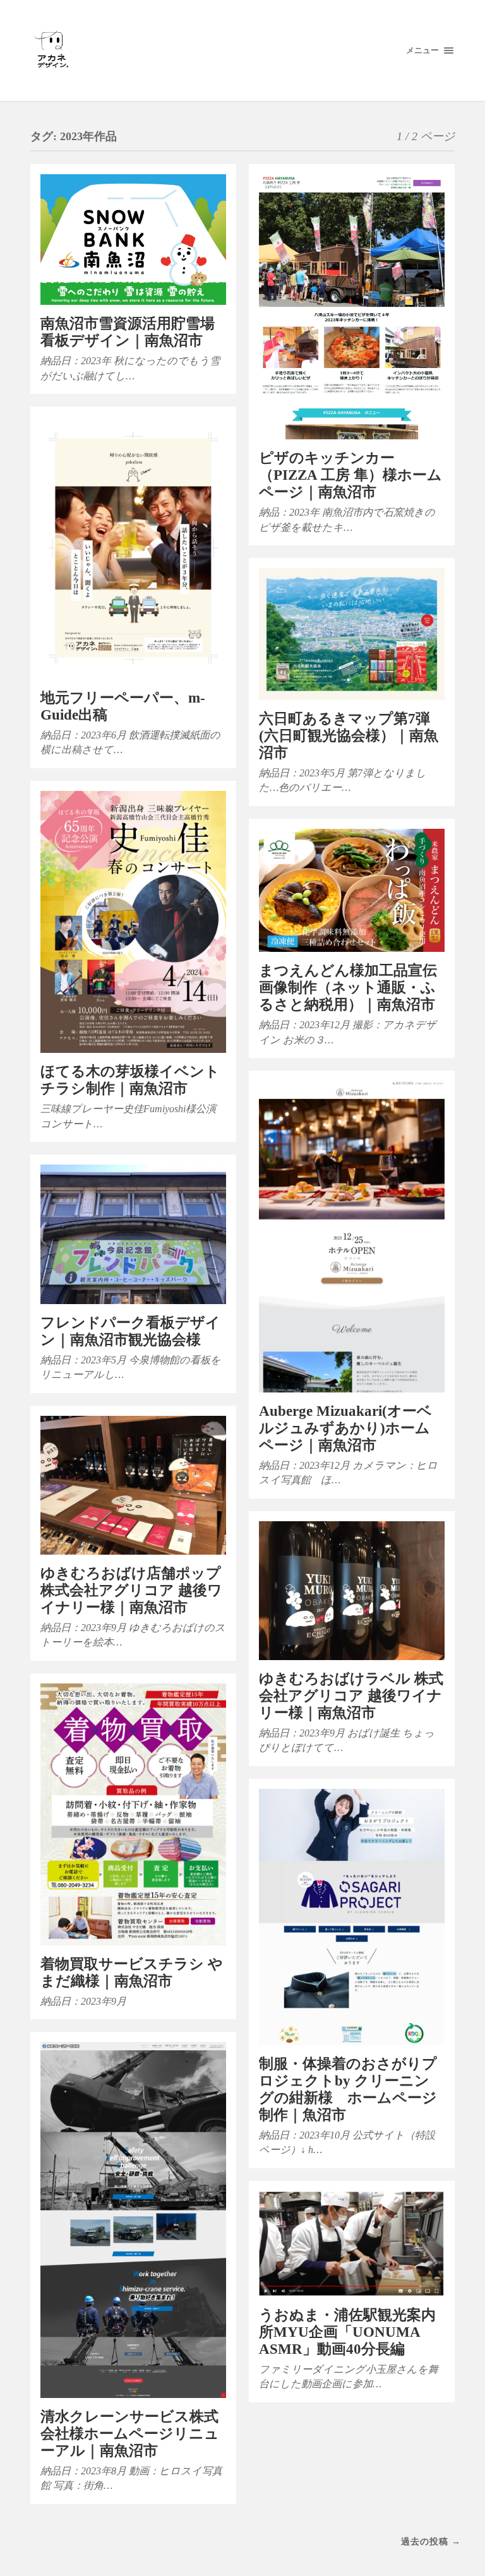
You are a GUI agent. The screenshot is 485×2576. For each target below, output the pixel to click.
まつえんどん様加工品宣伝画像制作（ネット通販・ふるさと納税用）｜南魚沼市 (348, 988)
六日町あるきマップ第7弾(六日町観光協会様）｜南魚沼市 (349, 736)
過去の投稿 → (431, 2541)
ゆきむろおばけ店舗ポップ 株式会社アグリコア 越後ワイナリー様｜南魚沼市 (131, 1590)
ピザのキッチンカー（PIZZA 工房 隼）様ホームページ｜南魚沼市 (350, 475)
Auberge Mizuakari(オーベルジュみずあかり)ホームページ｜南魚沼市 (345, 1428)
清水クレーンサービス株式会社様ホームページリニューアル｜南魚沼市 (130, 2434)
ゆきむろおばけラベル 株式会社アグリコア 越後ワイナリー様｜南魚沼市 (351, 1696)
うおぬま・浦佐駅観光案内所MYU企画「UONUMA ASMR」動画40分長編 (347, 2332)
